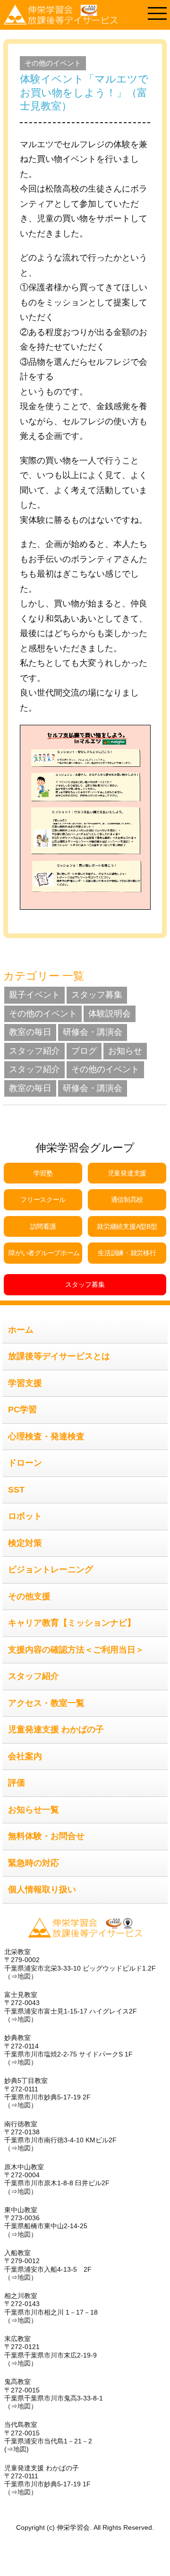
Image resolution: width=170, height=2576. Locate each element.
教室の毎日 (30, 1032)
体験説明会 (110, 1014)
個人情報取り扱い (42, 1889)
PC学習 (22, 1410)
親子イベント (34, 995)
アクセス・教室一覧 (46, 1703)
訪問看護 (43, 1226)
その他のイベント (53, 63)
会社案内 (25, 1756)
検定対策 (25, 1543)
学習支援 (25, 1383)
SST (16, 1490)
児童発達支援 (127, 1173)
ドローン (25, 1463)
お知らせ (125, 1051)
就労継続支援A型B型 (127, 1226)
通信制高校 (127, 1200)
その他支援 (29, 1596)
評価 (17, 1783)
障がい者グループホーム (44, 1253)
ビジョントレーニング (51, 1569)
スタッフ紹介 (34, 1051)
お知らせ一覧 (34, 1810)
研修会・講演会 (93, 1032)
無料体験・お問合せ (46, 1836)
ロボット (25, 1516)
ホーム (21, 1330)
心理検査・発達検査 (46, 1436)
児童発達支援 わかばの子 (56, 1729)
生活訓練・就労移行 (127, 1253)
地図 (24, 1976)
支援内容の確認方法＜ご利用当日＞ (76, 1650)
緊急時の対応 (34, 1863)
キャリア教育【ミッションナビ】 (72, 1623)
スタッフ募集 (97, 995)
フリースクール (43, 1200)
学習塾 (43, 1173)
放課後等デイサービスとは (59, 1356)
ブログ (84, 1051)
